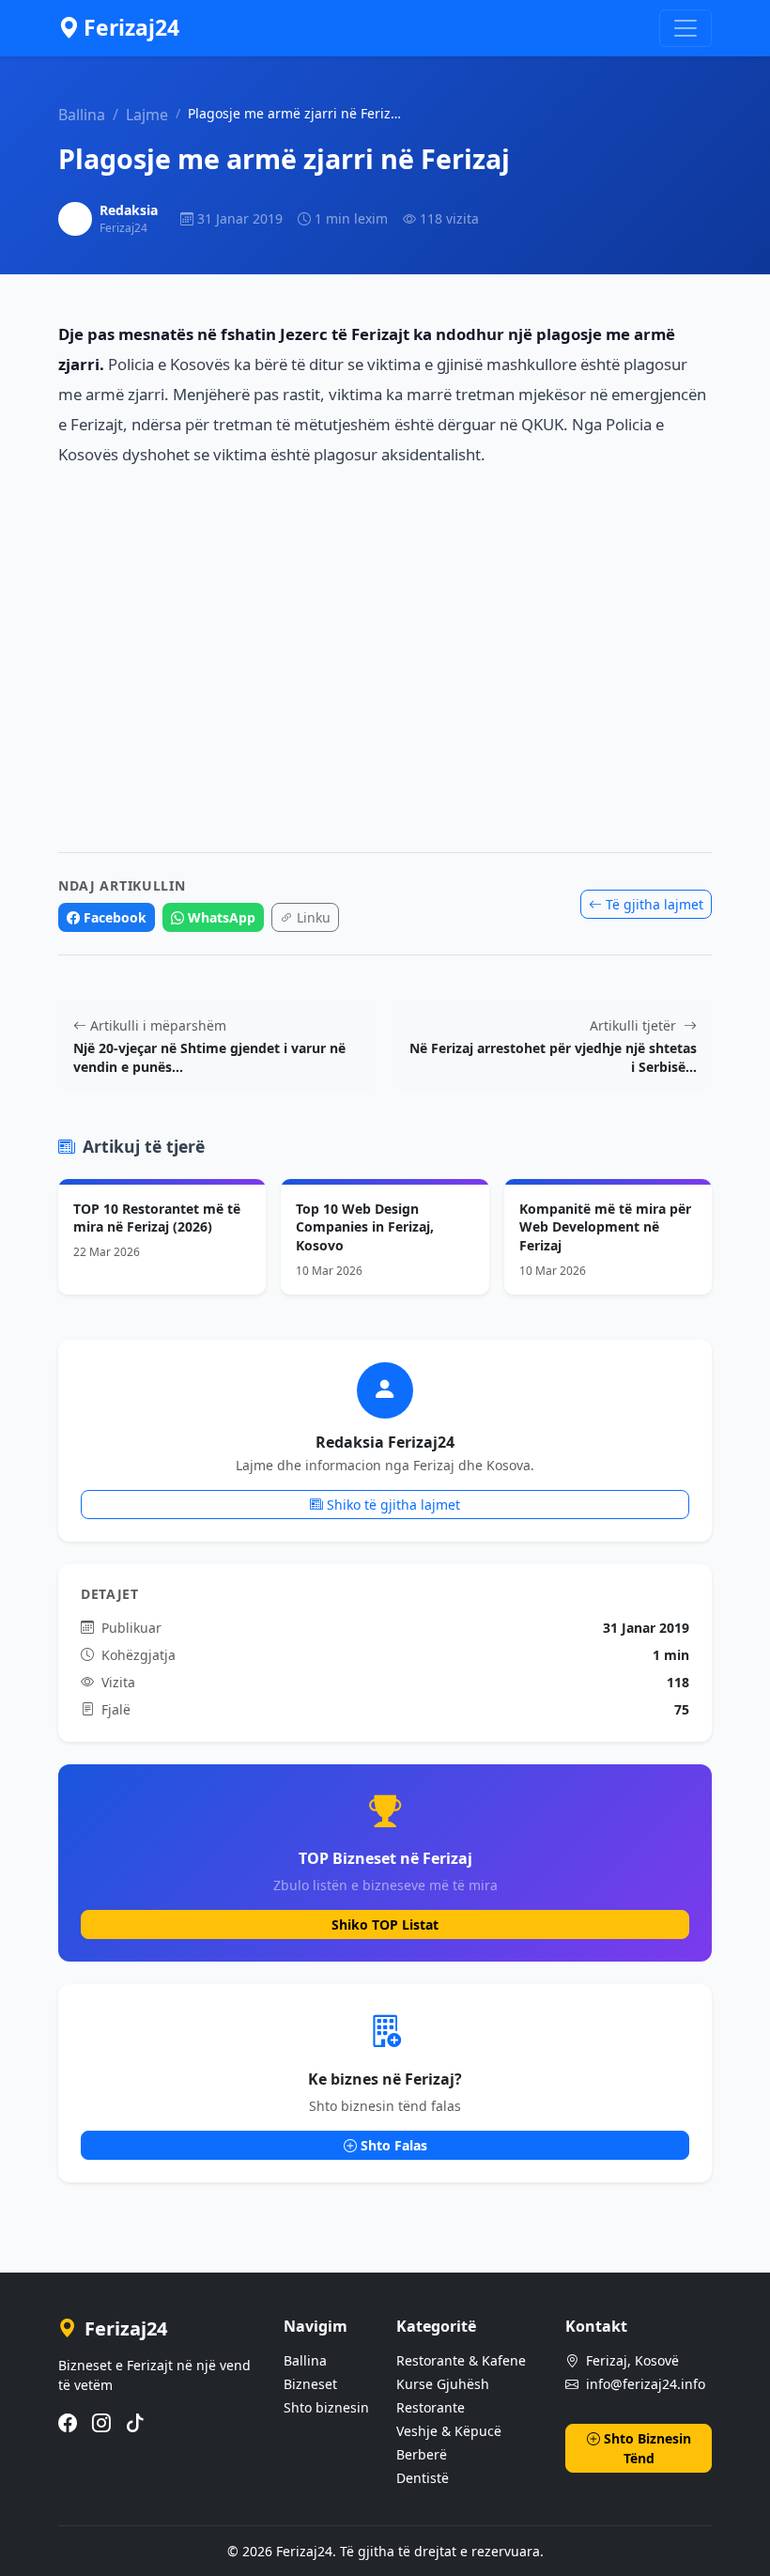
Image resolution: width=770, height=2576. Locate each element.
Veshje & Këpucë (449, 2431)
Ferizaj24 (131, 28)
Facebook (115, 917)
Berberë (422, 2454)
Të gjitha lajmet (654, 904)
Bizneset (310, 2384)
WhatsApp (222, 917)
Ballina (82, 115)
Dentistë (423, 2478)
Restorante (431, 2407)
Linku (314, 917)
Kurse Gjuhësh (443, 2384)
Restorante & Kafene (461, 2360)
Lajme (147, 115)
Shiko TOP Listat (385, 1924)
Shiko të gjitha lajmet (393, 1505)
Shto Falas (394, 2145)
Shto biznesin (326, 2407)
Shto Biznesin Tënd (647, 2448)
